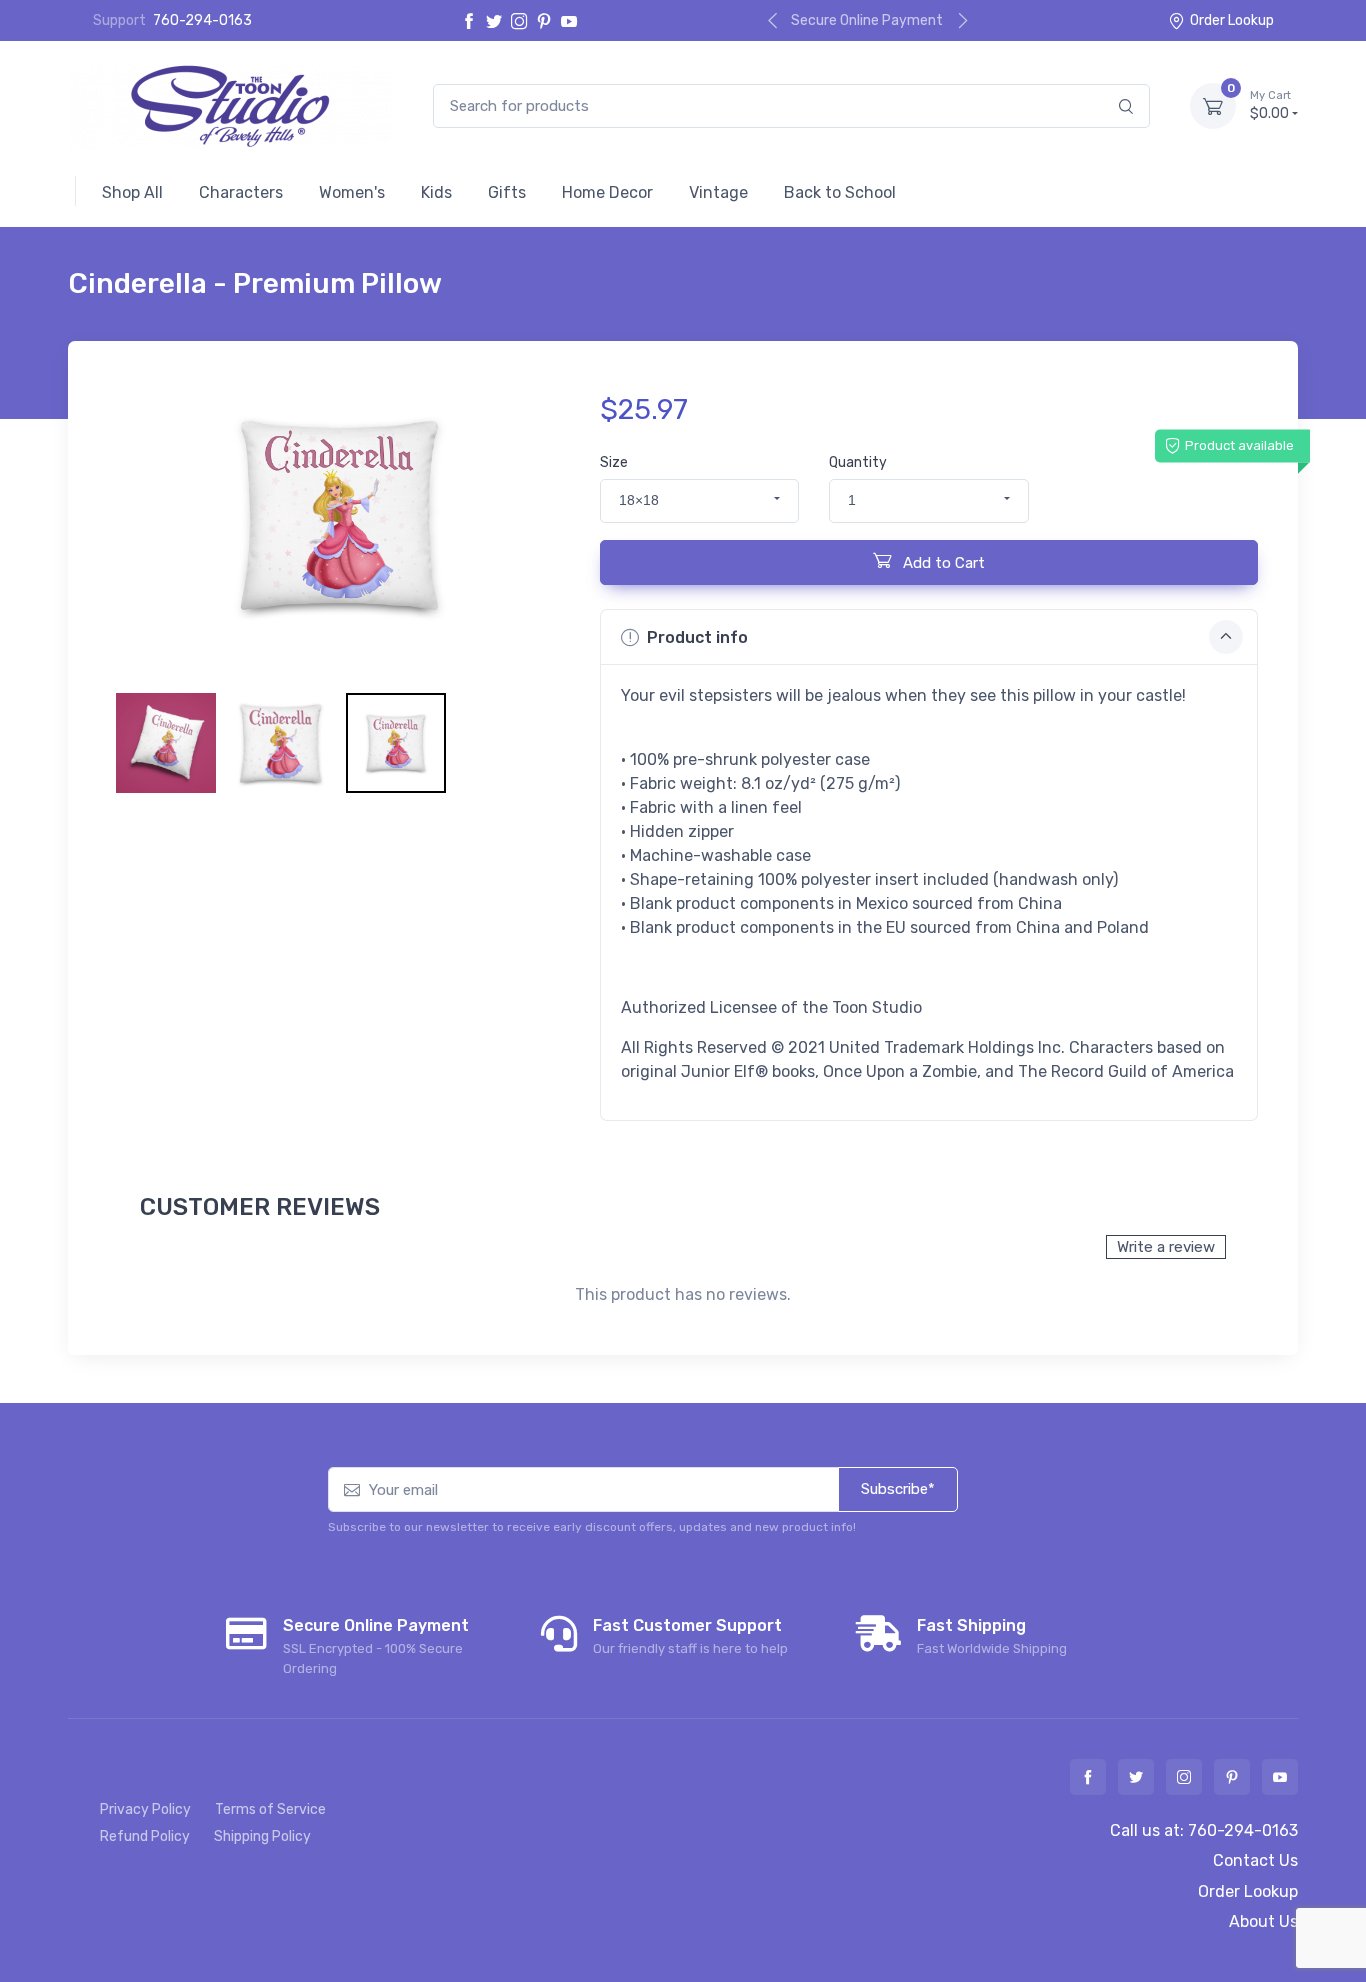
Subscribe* (898, 1489)
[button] (699, 501)
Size (614, 462)
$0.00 (1270, 105)
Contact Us (1255, 1860)
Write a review (1166, 1247)
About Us (1263, 1921)
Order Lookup (1232, 20)
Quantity (858, 462)
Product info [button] (697, 637)
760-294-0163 (202, 20)
